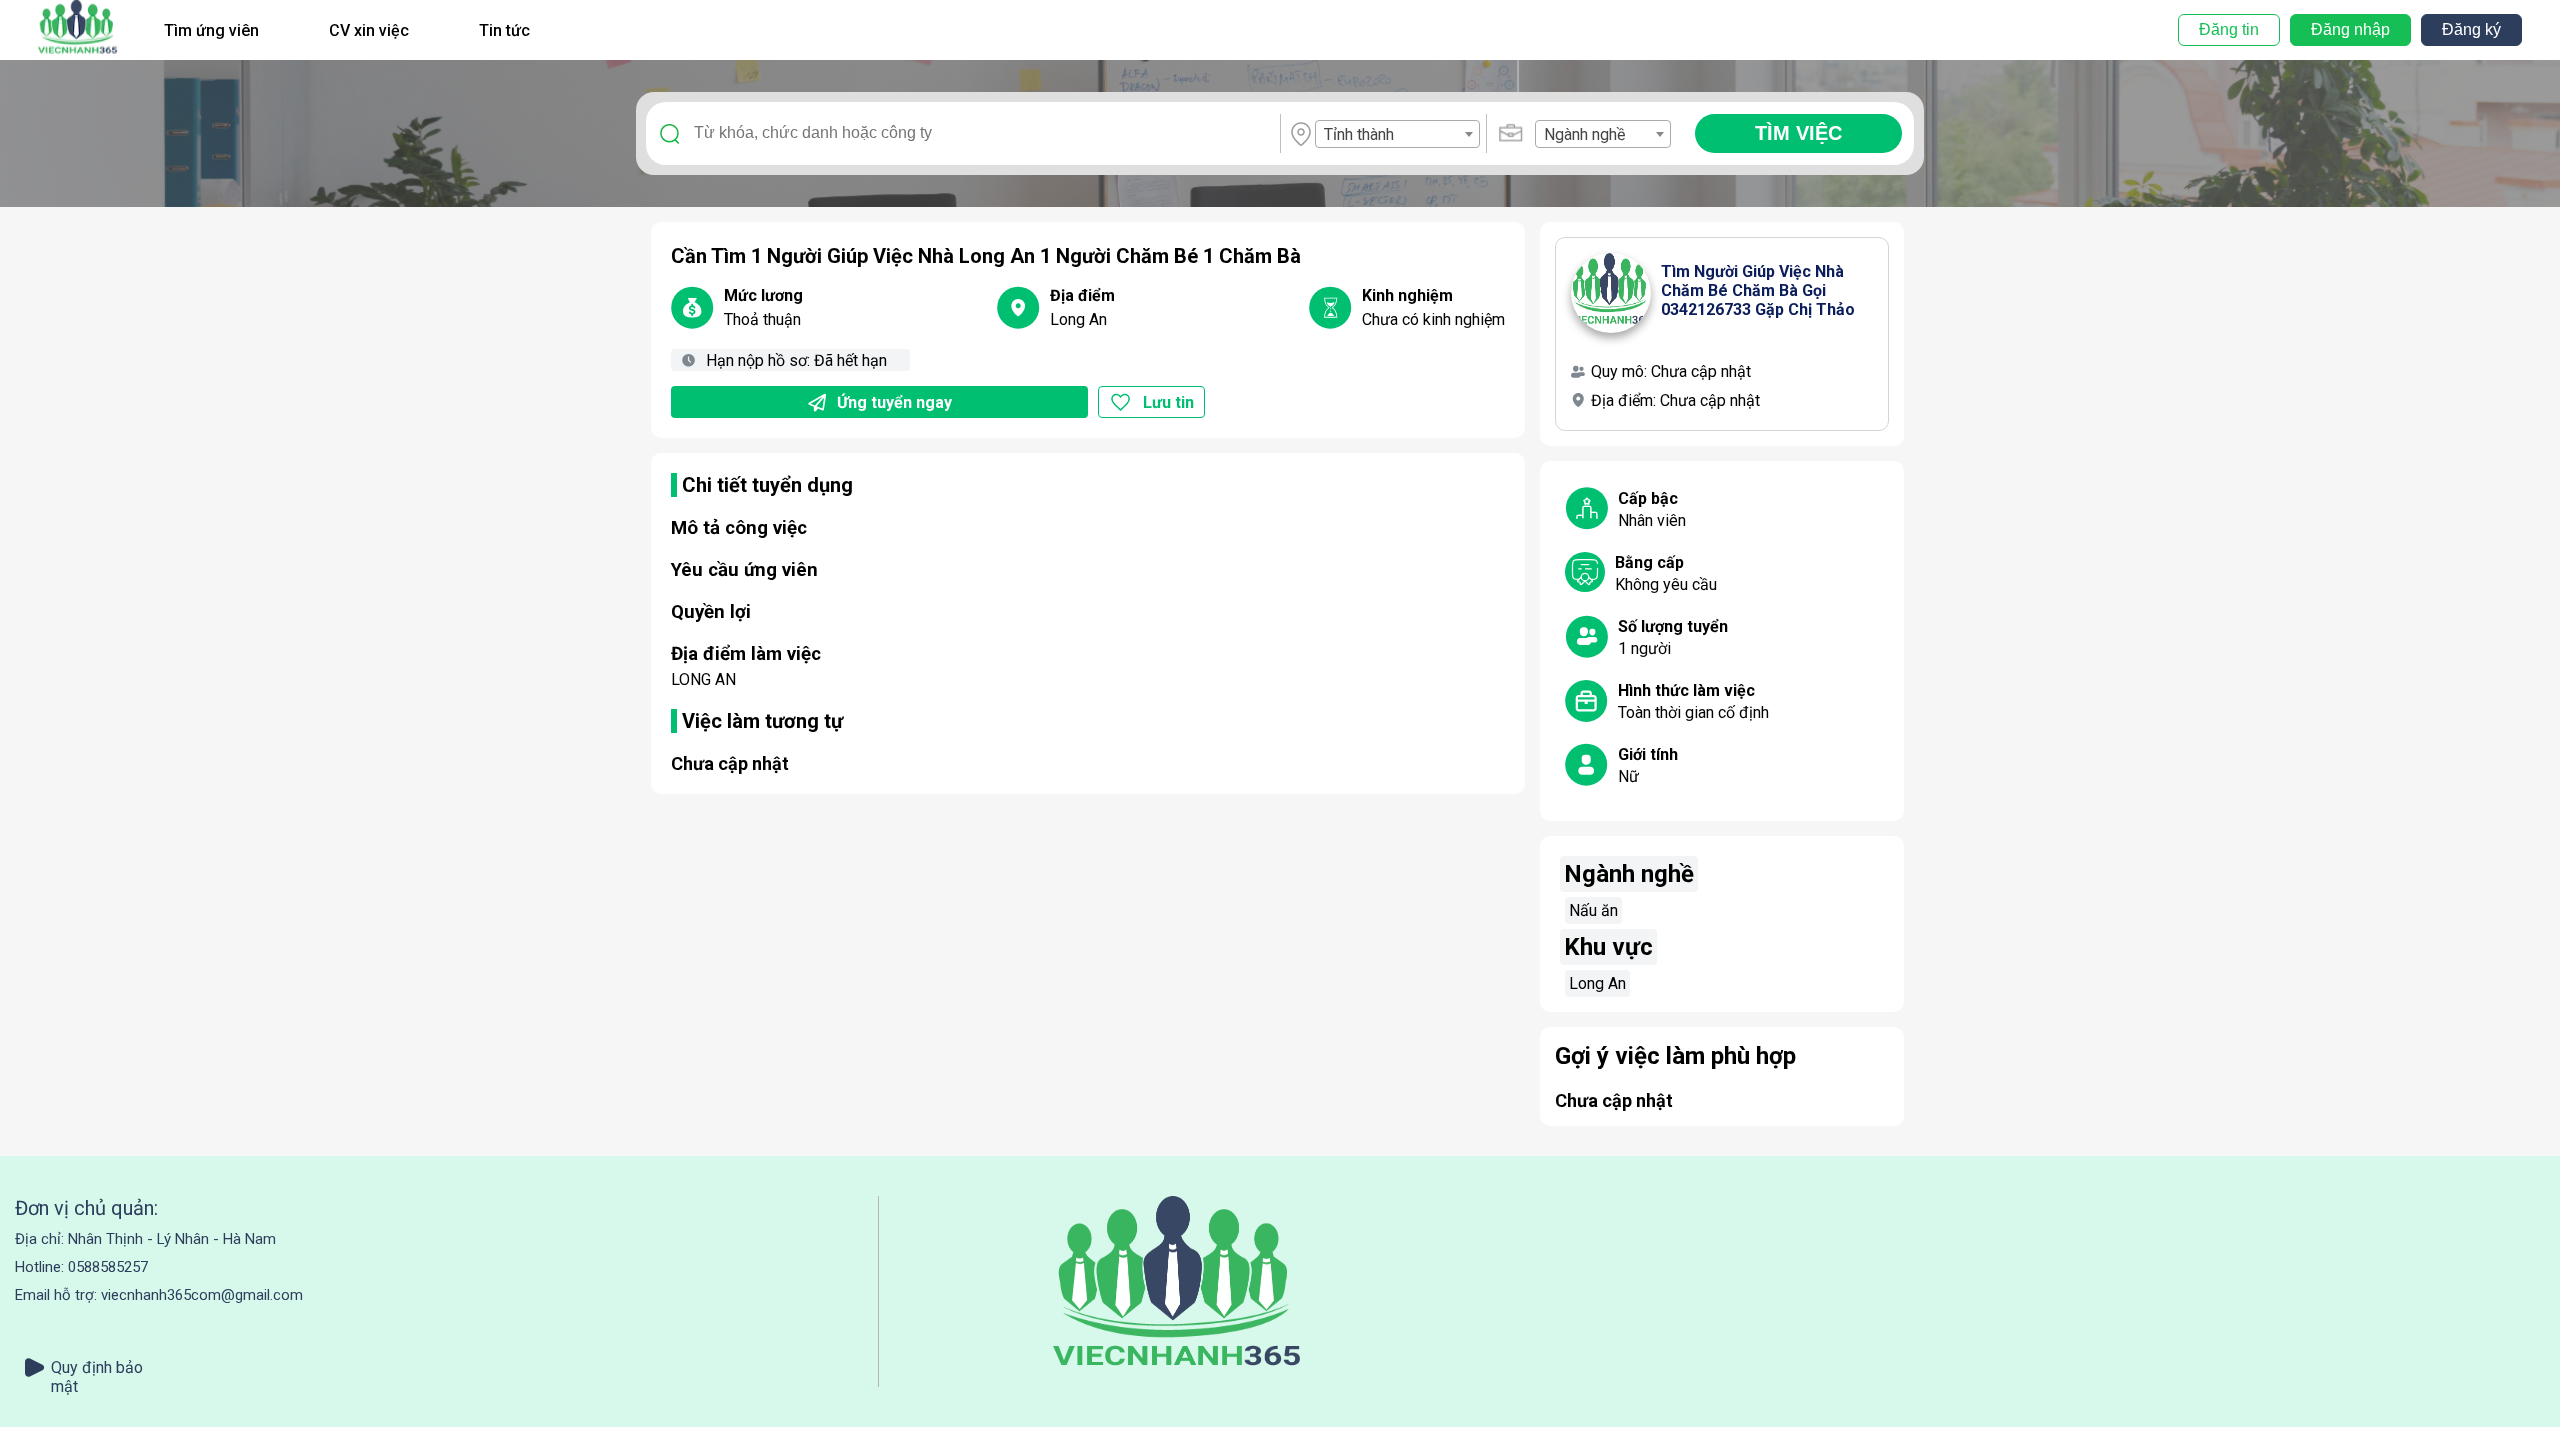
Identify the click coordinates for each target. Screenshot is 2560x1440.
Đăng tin (2229, 29)
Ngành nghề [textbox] (1584, 134)
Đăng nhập (2350, 29)
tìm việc (1798, 133)
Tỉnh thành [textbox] (1359, 134)
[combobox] (1397, 134)
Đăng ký (2471, 29)
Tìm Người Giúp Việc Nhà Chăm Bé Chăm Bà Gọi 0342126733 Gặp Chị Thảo (1758, 290)
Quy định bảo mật (97, 1367)
